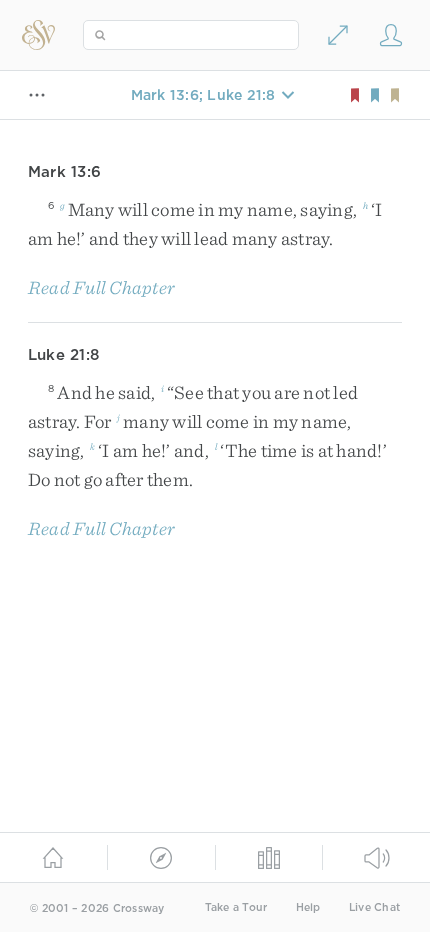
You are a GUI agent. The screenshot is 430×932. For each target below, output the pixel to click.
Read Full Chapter (101, 287)
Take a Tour (236, 907)
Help (308, 907)
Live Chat (374, 907)
